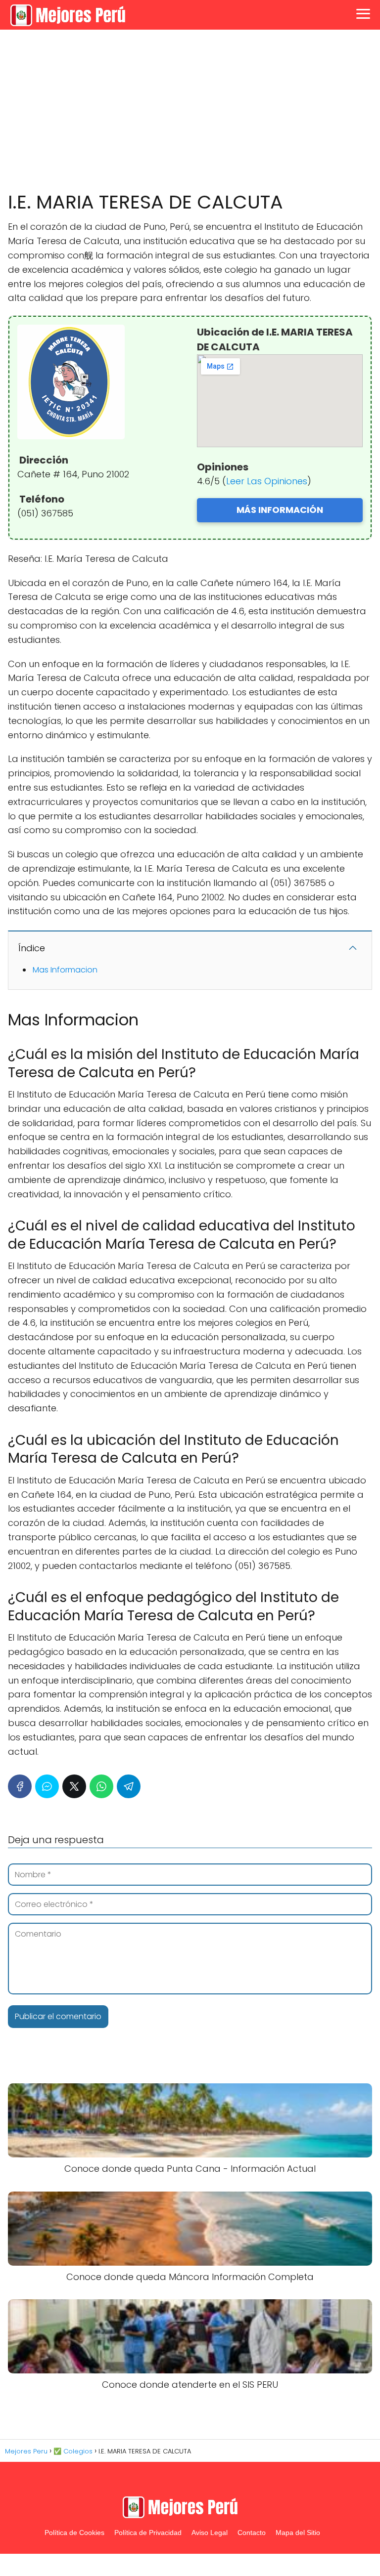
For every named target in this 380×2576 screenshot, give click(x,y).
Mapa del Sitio (298, 2533)
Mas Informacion (65, 970)
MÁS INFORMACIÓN (280, 510)
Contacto (252, 2533)
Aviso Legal (210, 2533)
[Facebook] (20, 1786)
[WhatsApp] (101, 1786)
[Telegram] (129, 1786)
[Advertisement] (190, 111)
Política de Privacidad (148, 2533)
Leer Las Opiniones (267, 481)
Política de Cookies (74, 2533)
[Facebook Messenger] (47, 1786)
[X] (74, 1786)
